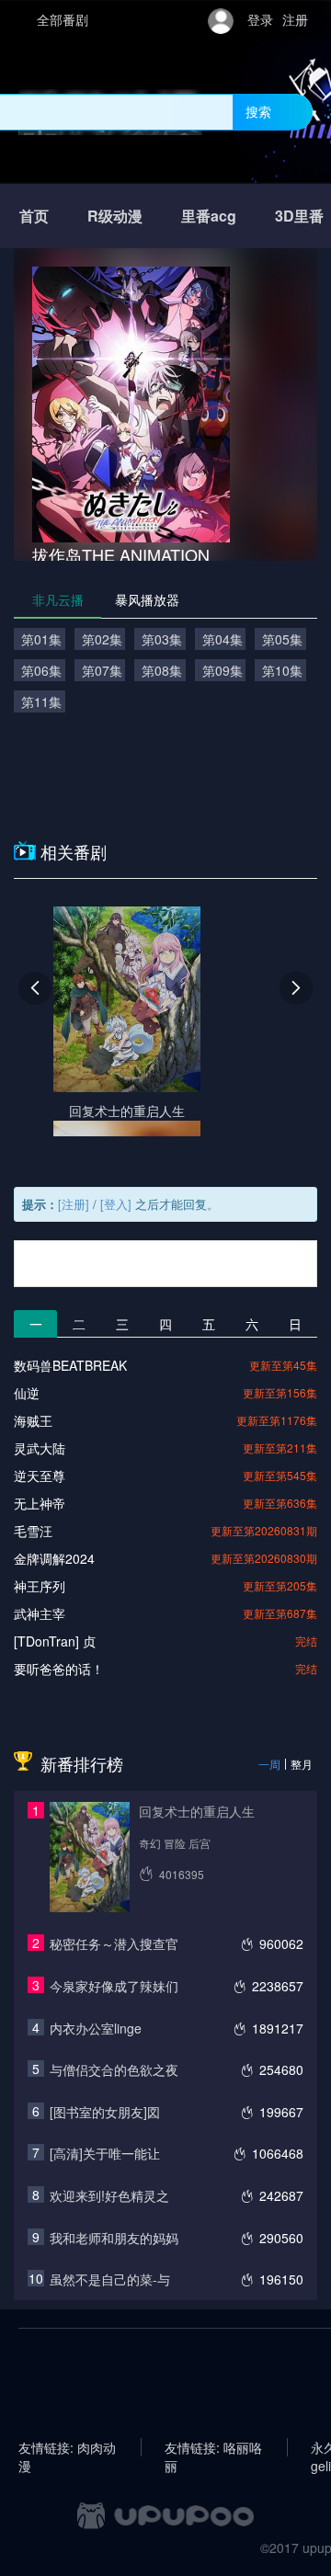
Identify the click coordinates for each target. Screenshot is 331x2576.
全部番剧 (63, 19)
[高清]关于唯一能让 (105, 2153)
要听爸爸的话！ (59, 1669)
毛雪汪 (33, 1531)
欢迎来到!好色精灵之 (109, 2195)
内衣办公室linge (96, 2028)
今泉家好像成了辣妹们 (114, 1986)
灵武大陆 (40, 1448)
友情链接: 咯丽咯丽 (213, 2447)
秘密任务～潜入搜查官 (114, 1943)
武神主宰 (40, 1613)
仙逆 (27, 1393)
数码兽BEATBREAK (70, 1365)
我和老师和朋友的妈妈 (114, 2238)
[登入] (116, 1204)
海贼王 (33, 1420)
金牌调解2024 (54, 1558)
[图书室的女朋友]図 (105, 2112)
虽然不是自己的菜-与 (110, 2279)
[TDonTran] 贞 (55, 1641)
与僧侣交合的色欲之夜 (114, 2069)
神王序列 (40, 1586)
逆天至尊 (40, 1476)
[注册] (74, 1204)
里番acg (209, 216)
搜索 (258, 111)
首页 (34, 216)
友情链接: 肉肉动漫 (67, 2447)
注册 (295, 19)
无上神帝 (40, 1503)
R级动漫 (115, 216)
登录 (260, 19)
